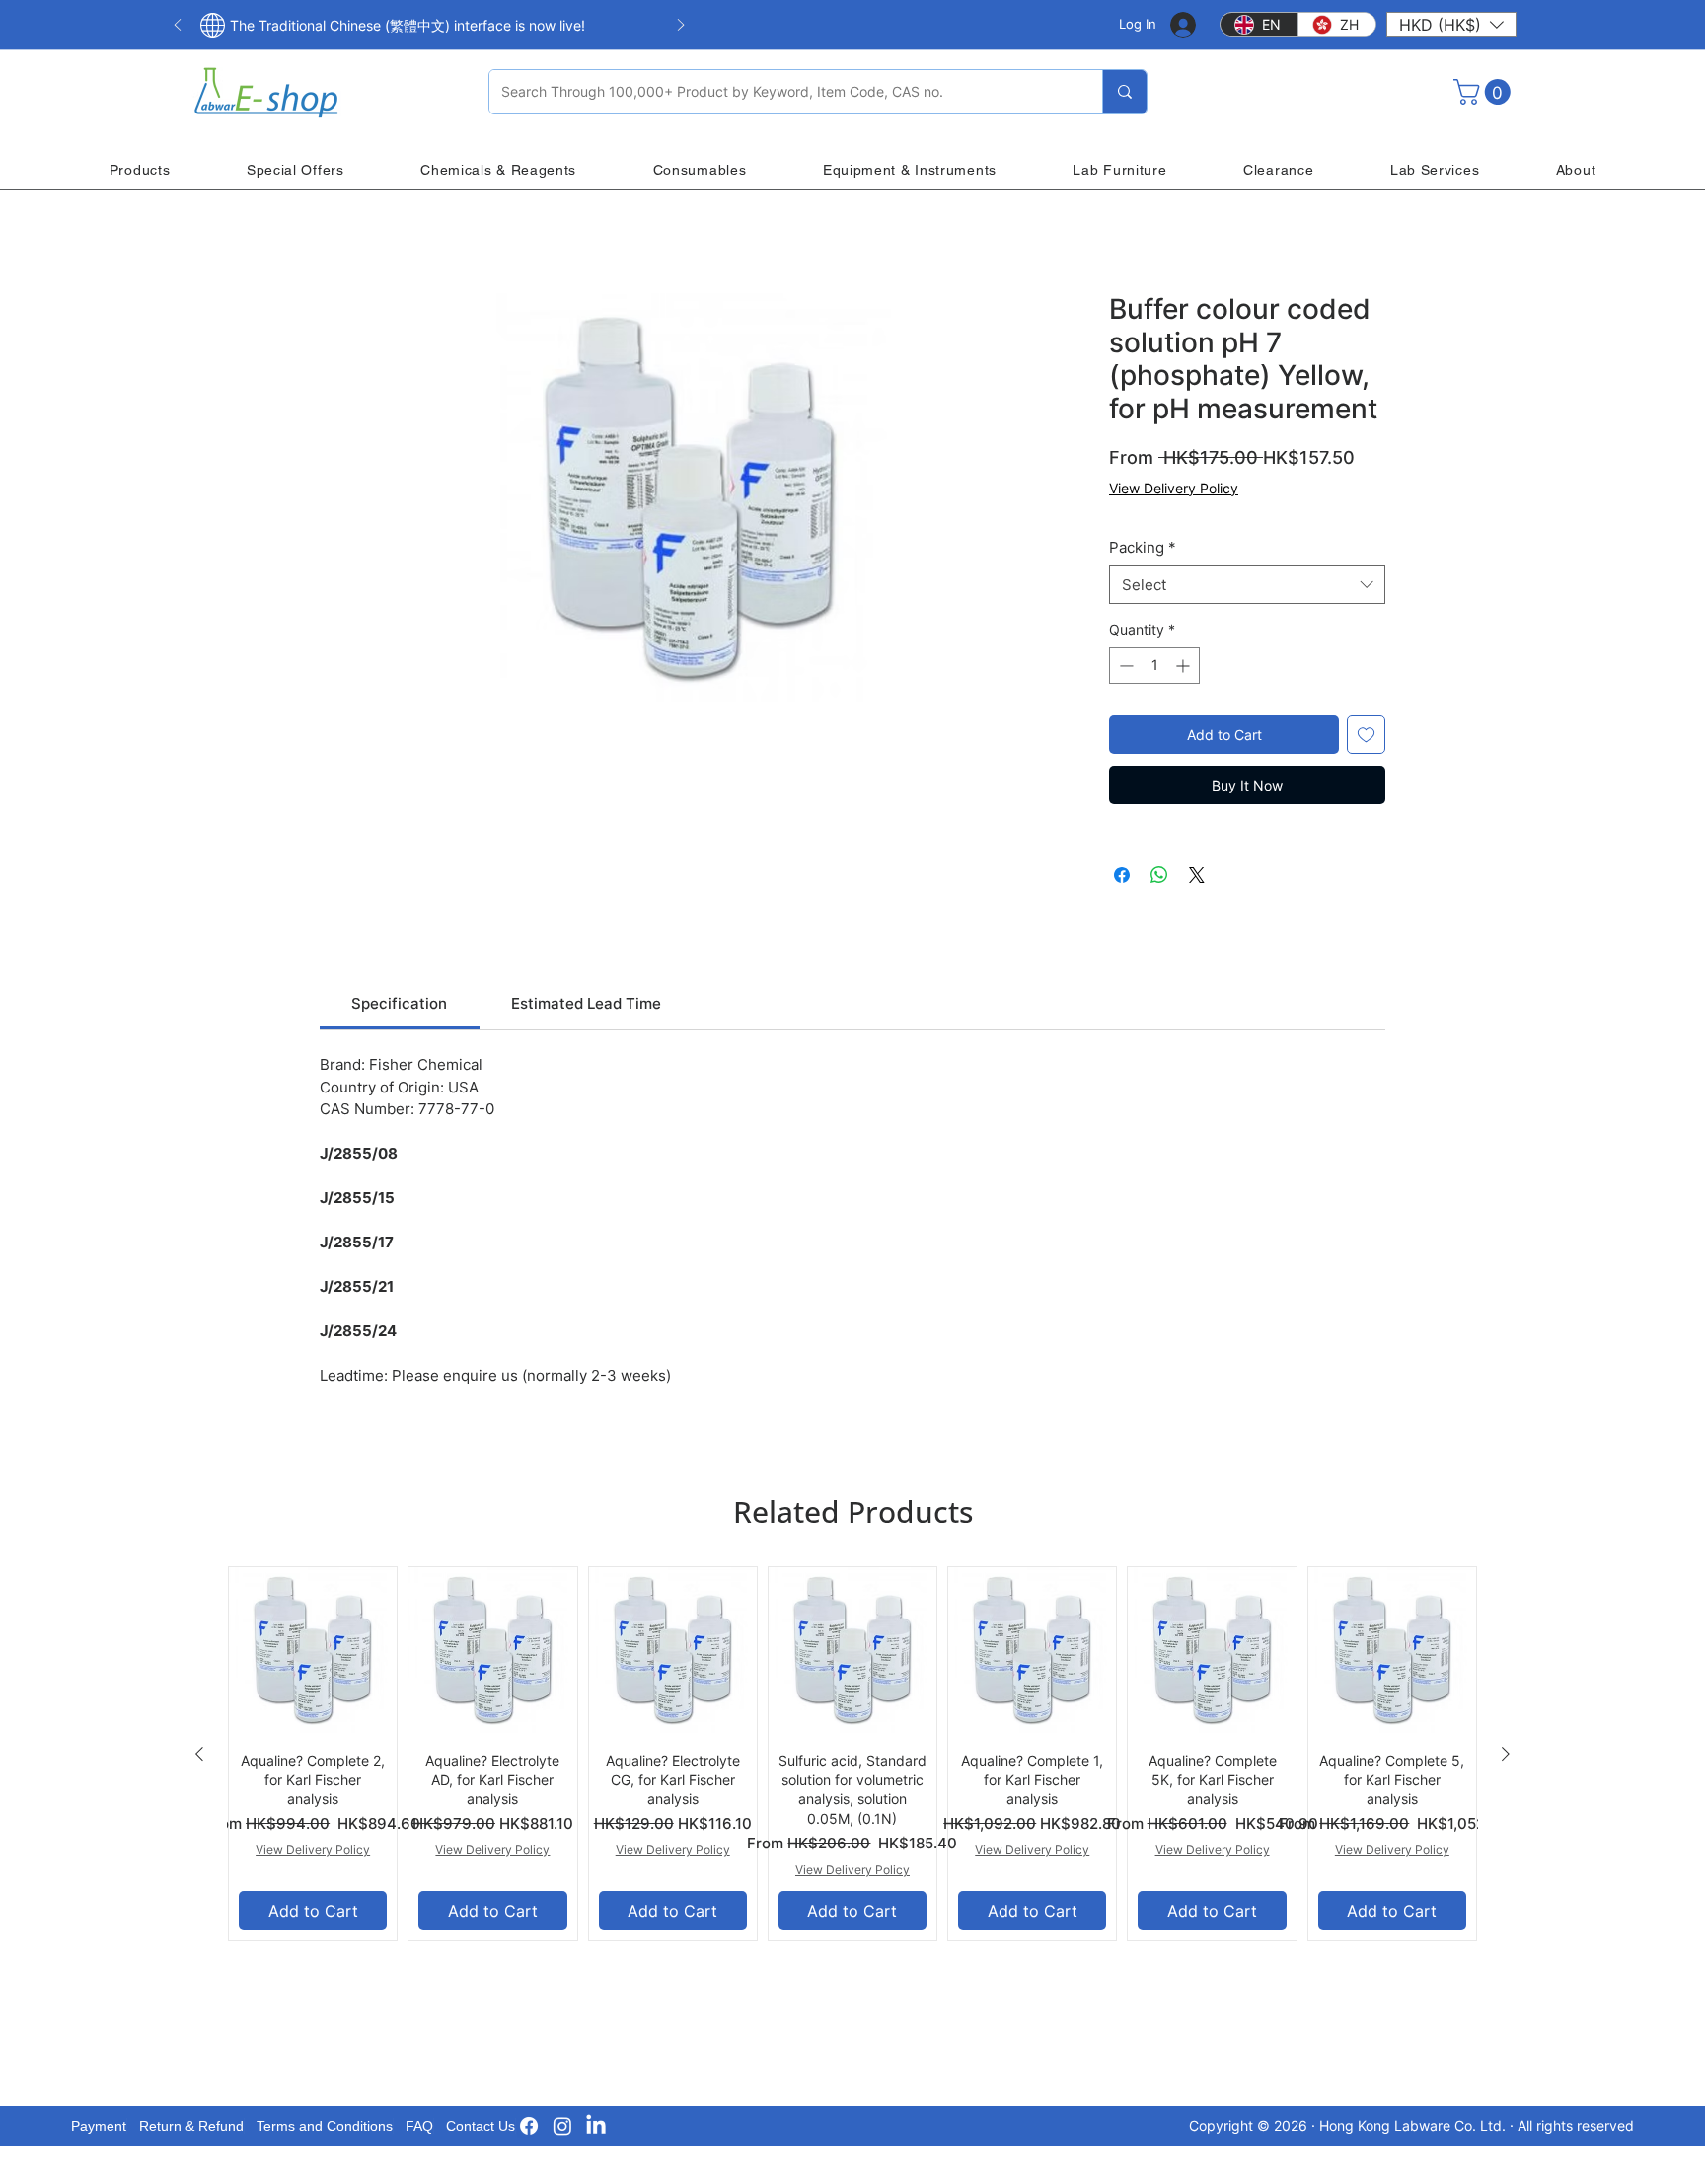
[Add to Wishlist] (1366, 735)
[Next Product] (1506, 1754)
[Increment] (1185, 666)
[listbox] (1451, 24)
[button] (1451, 24)
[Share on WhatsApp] (1159, 875)
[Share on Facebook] (1122, 875)
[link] (399, 1003)
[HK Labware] (562, 2126)
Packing (1143, 547)
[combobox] (1247, 585)
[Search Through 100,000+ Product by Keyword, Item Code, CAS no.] (1124, 92)
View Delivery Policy (1174, 488)
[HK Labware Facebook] (529, 2126)
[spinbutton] (1154, 666)
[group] (852, 1754)
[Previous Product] (199, 1754)
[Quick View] (313, 1651)
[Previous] (178, 26)
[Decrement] (1124, 666)
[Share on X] (1197, 875)
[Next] (681, 26)
